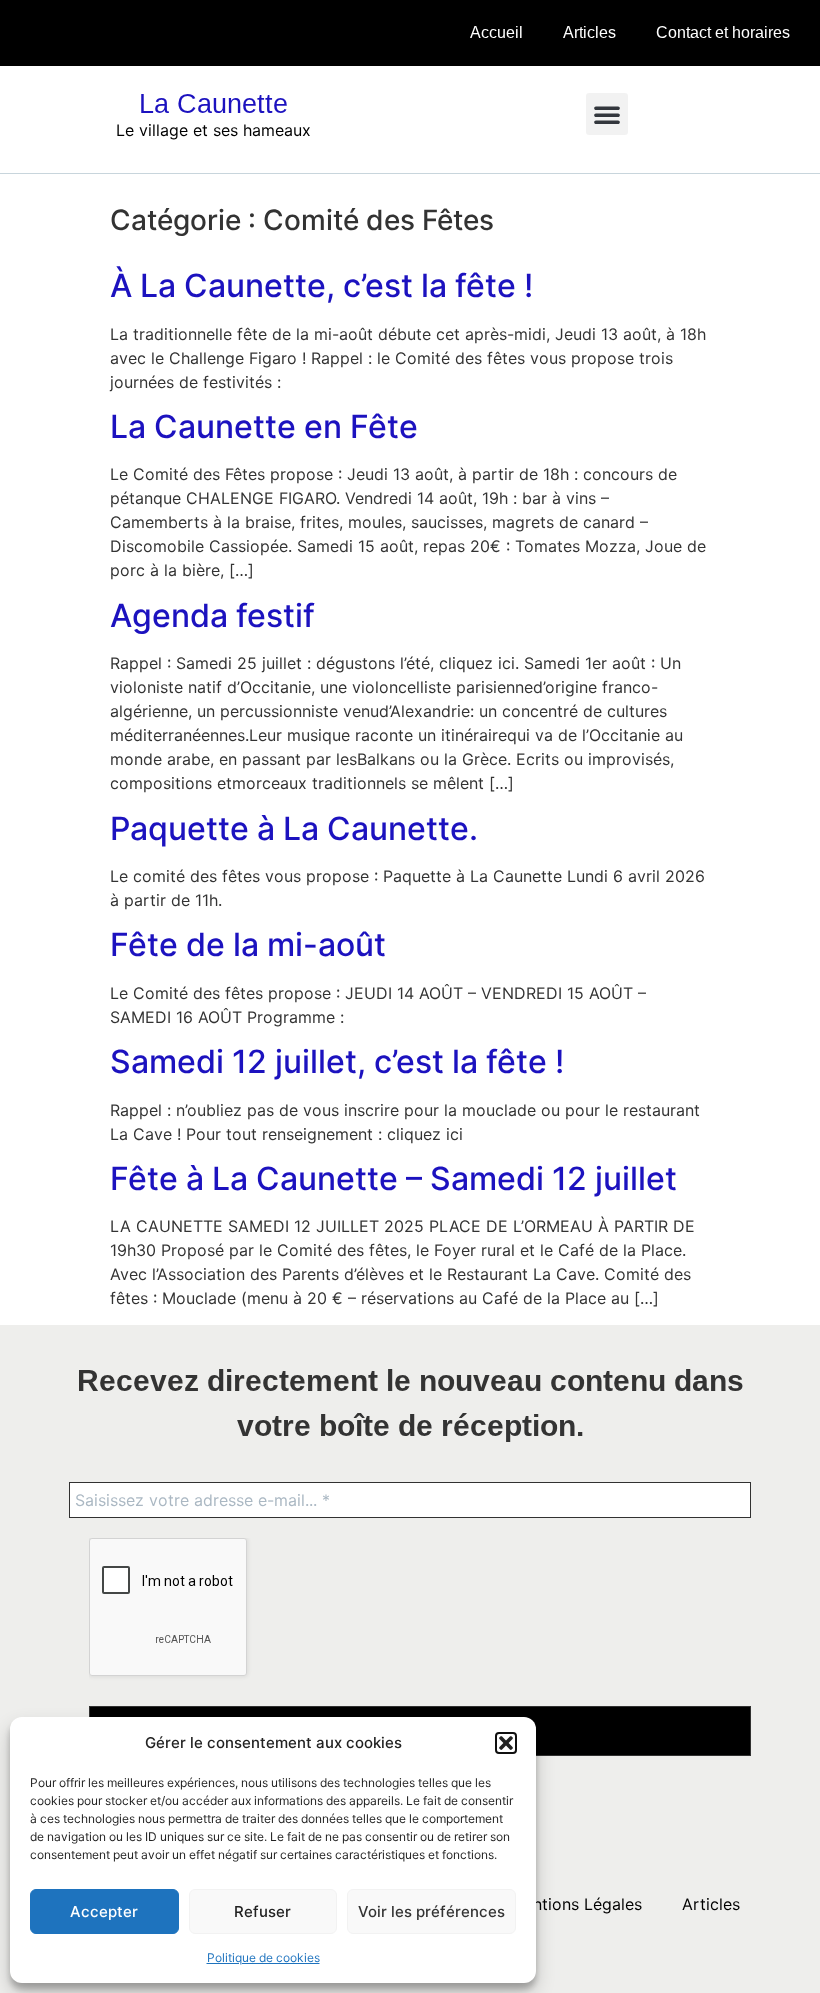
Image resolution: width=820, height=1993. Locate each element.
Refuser (262, 1911)
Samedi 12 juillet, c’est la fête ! (337, 1061)
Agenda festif (212, 615)
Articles (589, 32)
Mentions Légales (576, 1904)
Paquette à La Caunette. (294, 828)
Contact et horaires (723, 32)
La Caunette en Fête (264, 426)
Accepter (104, 1911)
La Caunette (213, 104)
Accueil (496, 32)
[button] (506, 1743)
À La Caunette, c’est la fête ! (321, 285)
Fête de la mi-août (248, 944)
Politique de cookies (263, 1957)
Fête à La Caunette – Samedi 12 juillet (393, 1178)
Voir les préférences (431, 1911)
